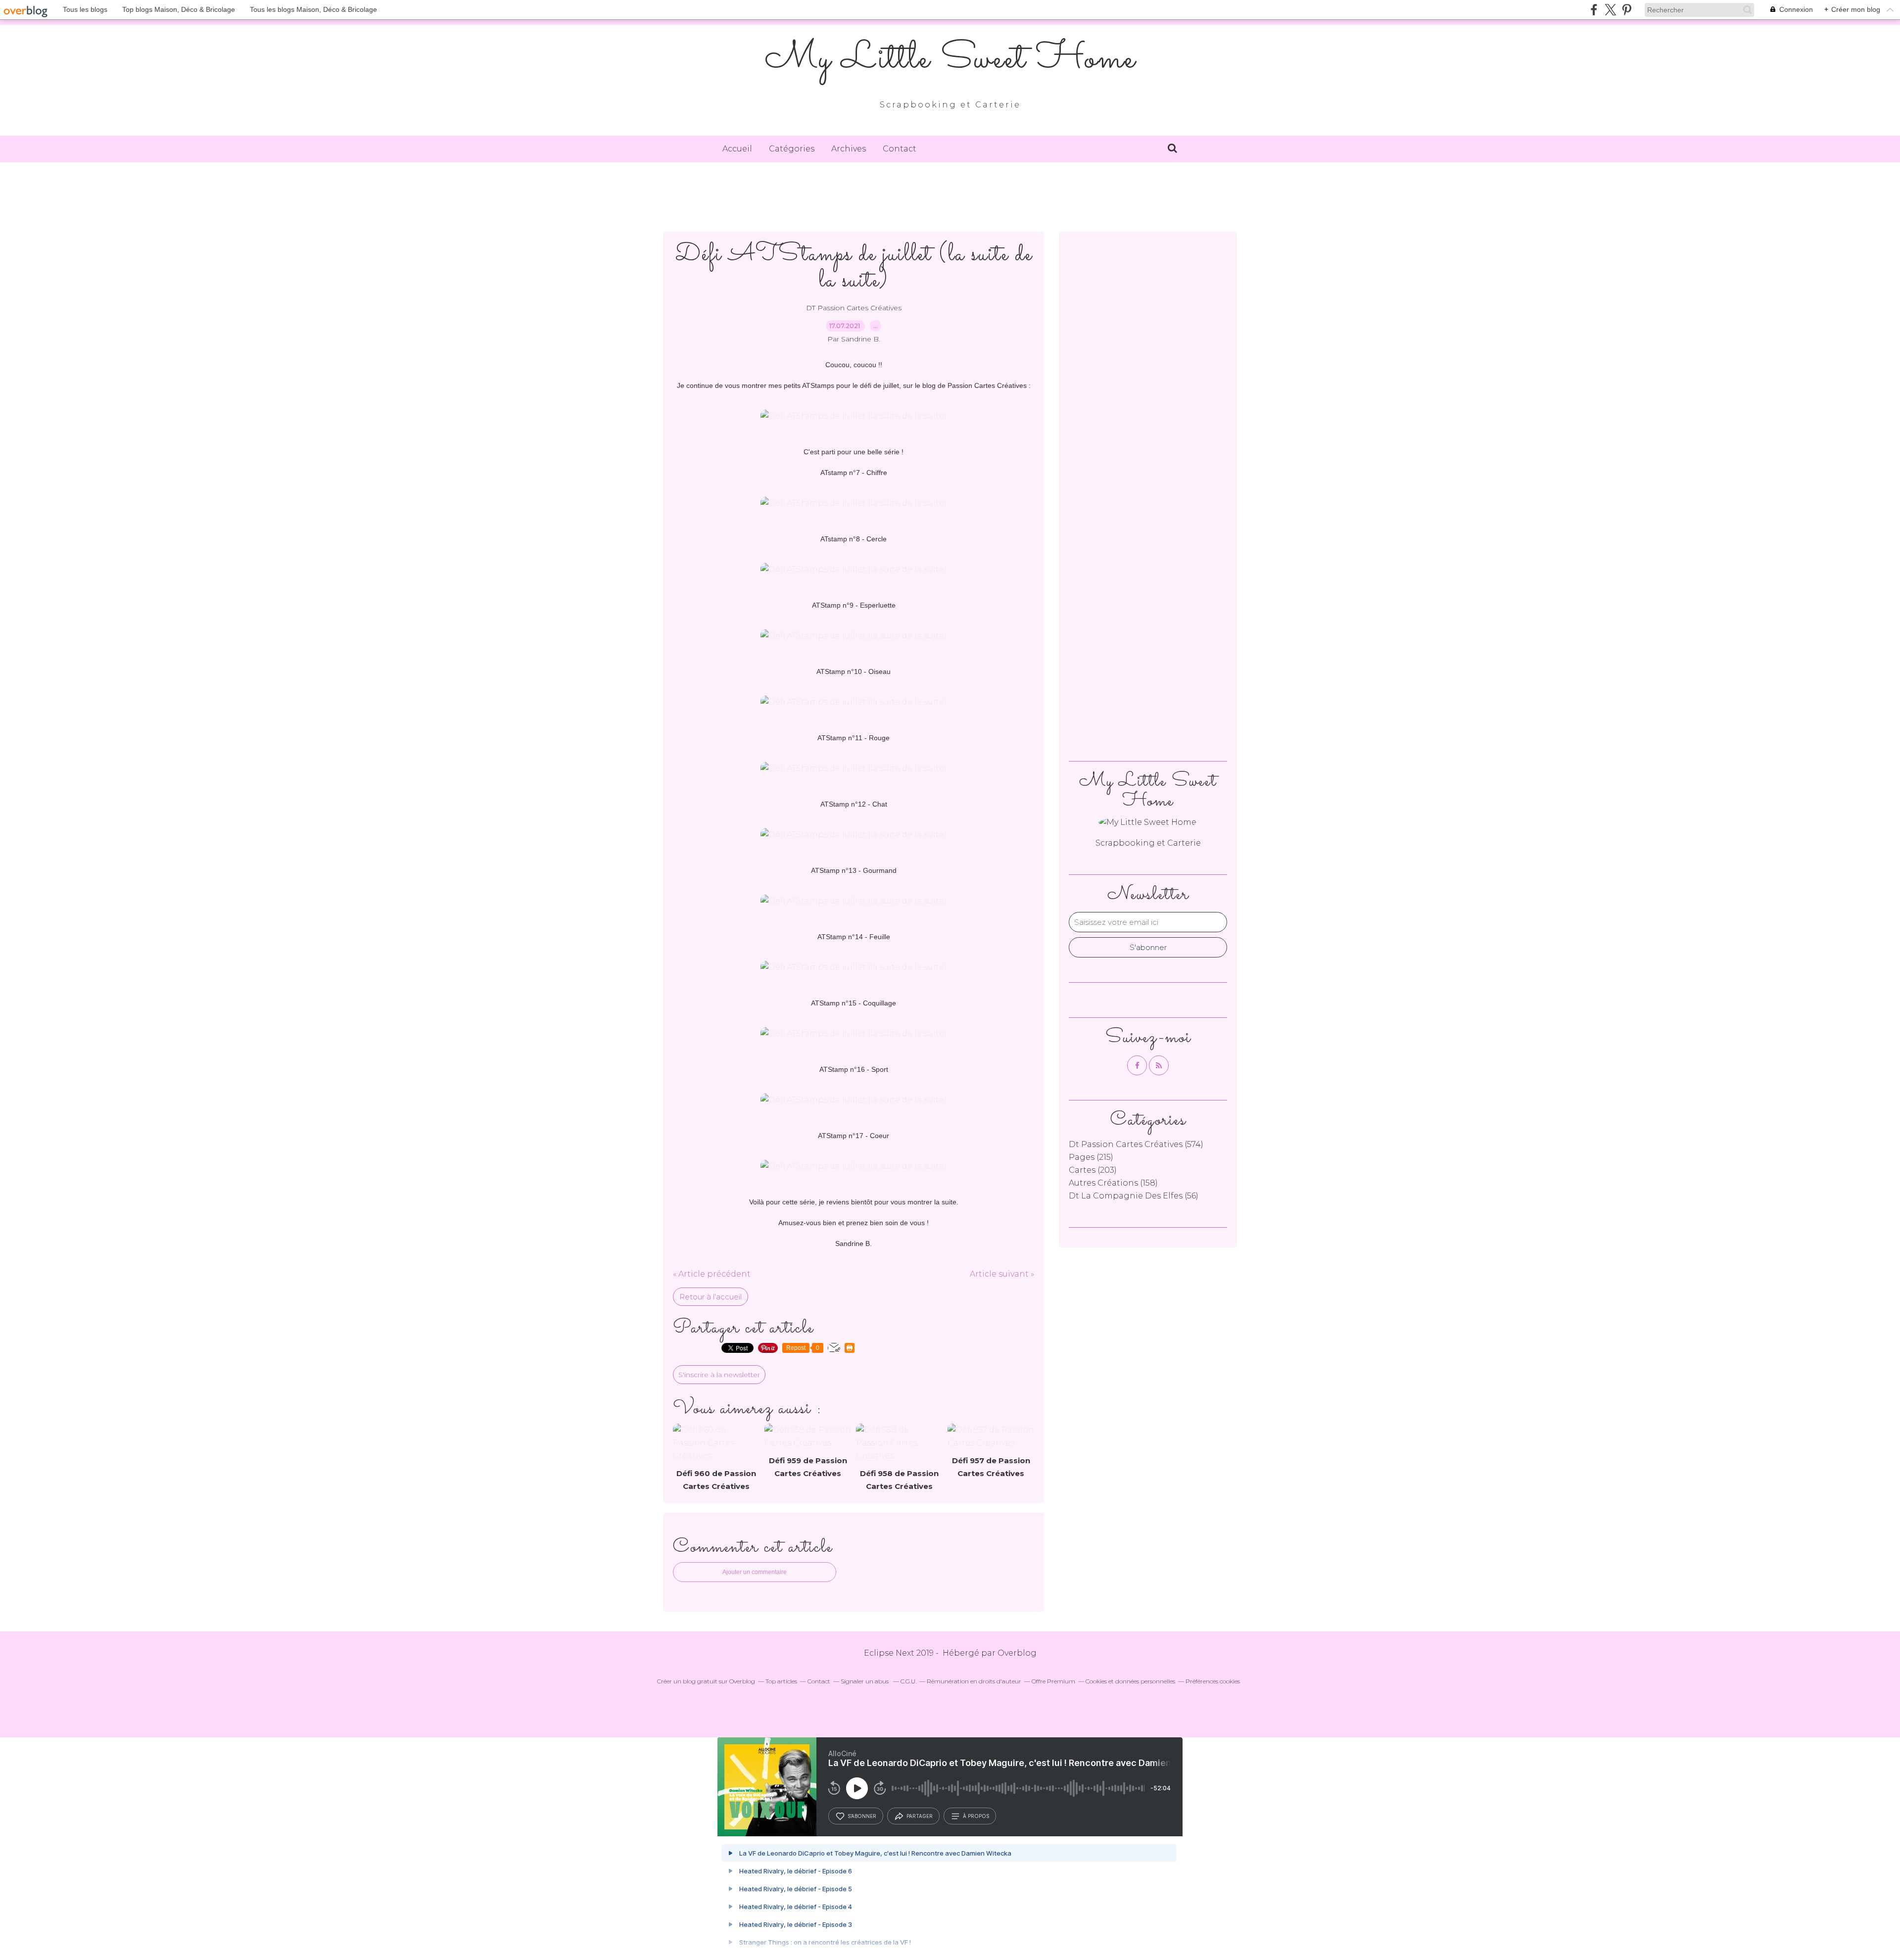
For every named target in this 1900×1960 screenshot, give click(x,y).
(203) (1093, 1170)
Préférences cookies (1213, 1681)
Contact (900, 149)
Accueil (737, 149)
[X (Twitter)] (1610, 10)
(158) (1113, 1183)
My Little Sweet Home (950, 59)
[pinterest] (1627, 10)
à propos (976, 1816)
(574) (1136, 1144)
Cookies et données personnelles (1130, 1681)
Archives (849, 149)
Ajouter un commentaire (755, 1572)
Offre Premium (1053, 1681)
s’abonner (862, 1816)
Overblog (1017, 1653)
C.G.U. (908, 1681)
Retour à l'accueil (711, 1297)
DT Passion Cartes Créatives (854, 308)
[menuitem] (737, 149)
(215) (1091, 1157)
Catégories (792, 149)
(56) (1134, 1196)
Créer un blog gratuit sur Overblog (706, 1681)
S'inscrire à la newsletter (719, 1375)
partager (920, 1816)
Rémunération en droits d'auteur (974, 1681)
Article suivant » (1002, 1274)
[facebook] (1594, 10)
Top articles (781, 1681)
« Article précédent (712, 1274)
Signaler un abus (865, 1681)
